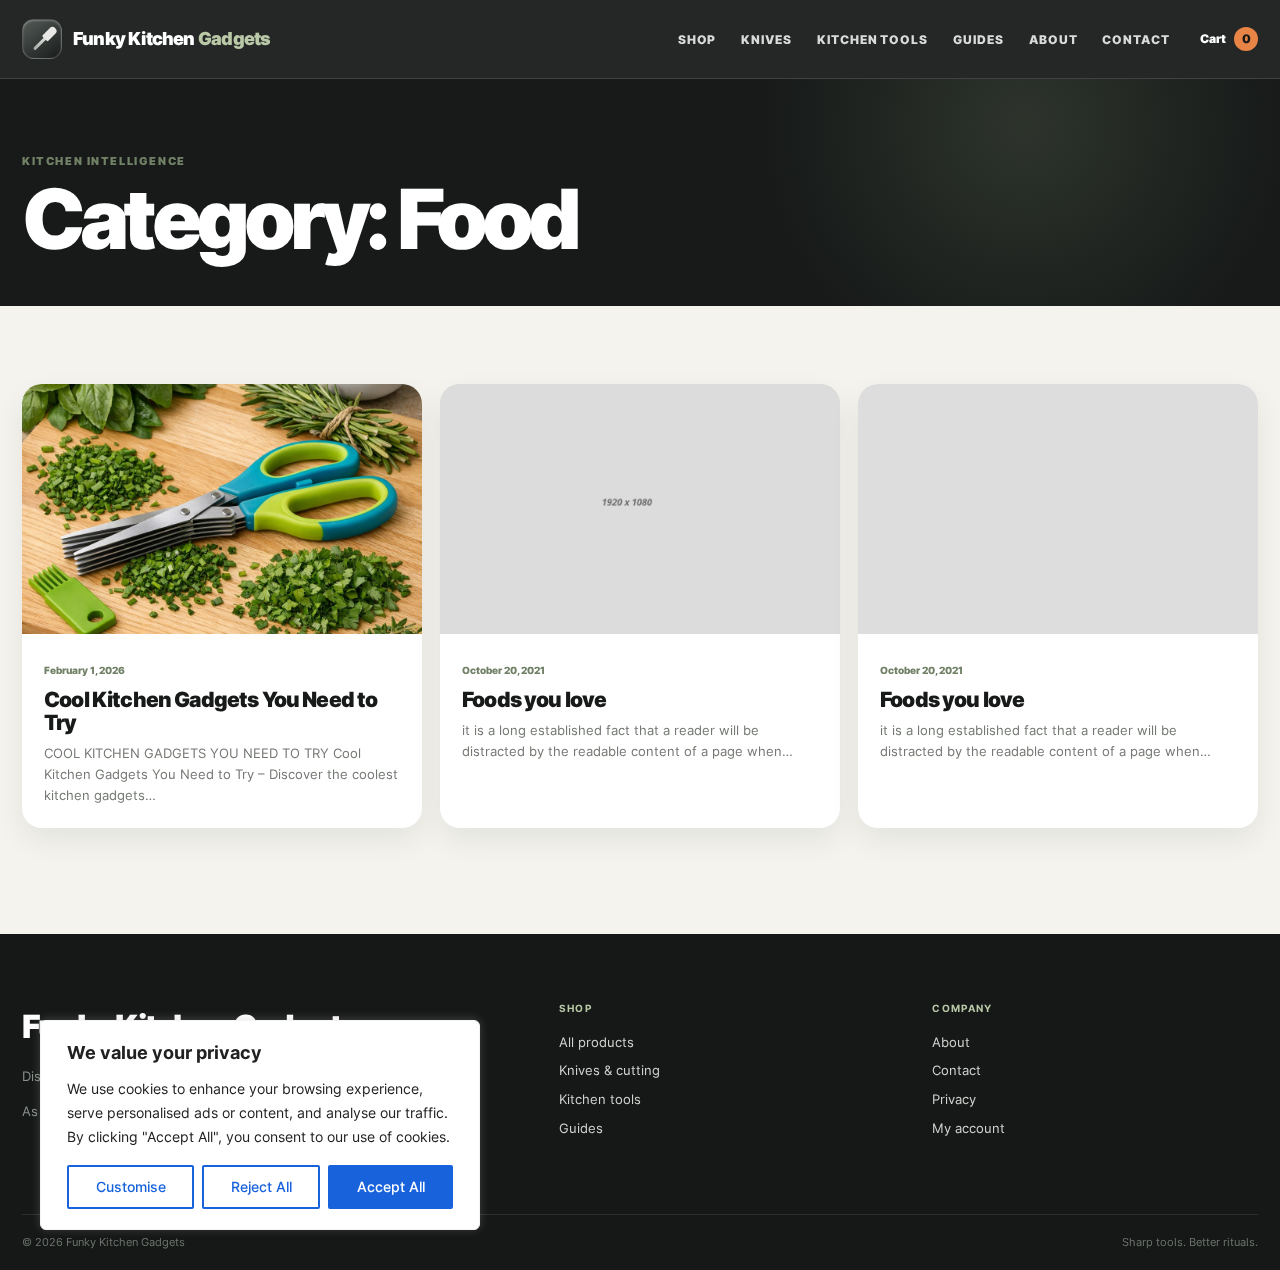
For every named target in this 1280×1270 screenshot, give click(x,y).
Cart (1225, 38)
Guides (978, 40)
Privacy (954, 1099)
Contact (1136, 40)
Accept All (391, 1186)
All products (596, 1042)
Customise (131, 1186)
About (1053, 40)
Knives (766, 40)
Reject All (261, 1186)
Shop (697, 40)
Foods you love (534, 699)
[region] (260, 1125)
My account (968, 1128)
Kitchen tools (600, 1099)
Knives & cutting (609, 1070)
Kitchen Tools (872, 40)
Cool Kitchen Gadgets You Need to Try (210, 711)
